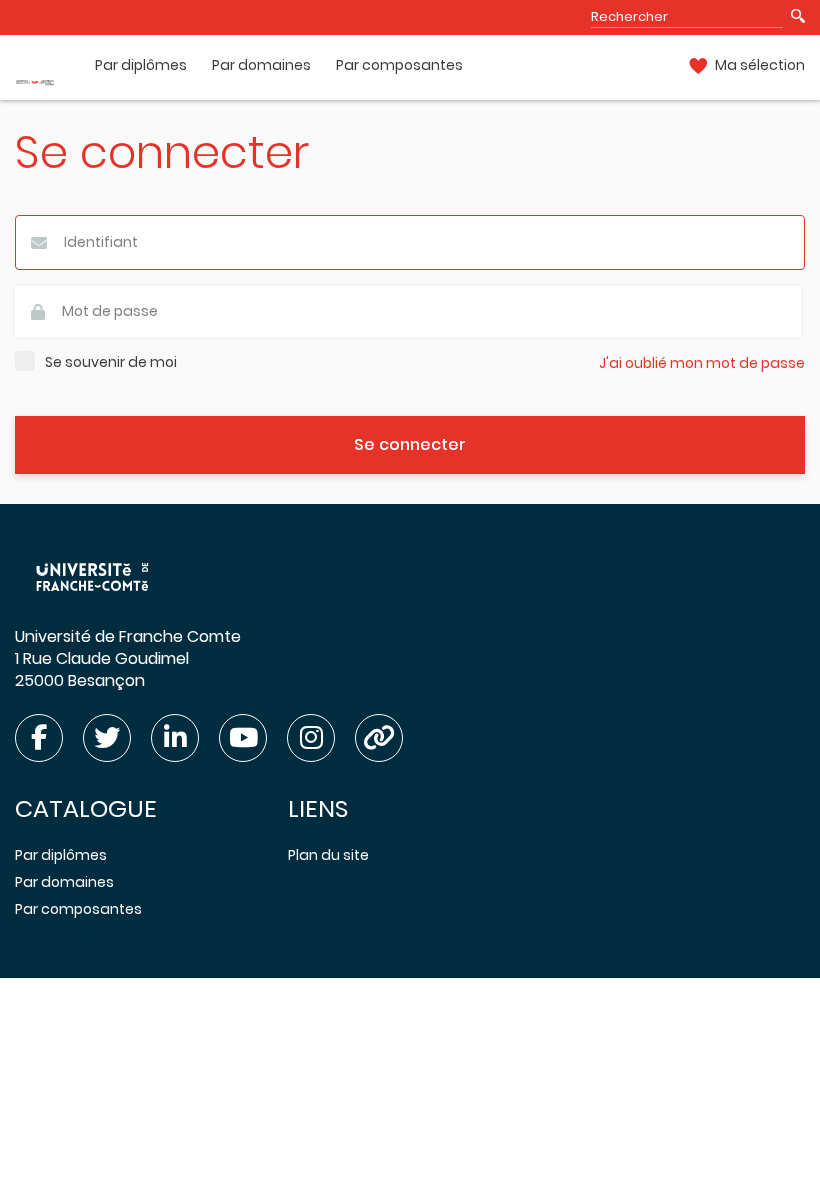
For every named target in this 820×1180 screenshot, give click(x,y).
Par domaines (261, 65)
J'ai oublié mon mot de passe (702, 363)
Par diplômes (141, 65)
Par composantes (399, 65)
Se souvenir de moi (111, 362)
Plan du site (328, 855)
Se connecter (410, 444)
